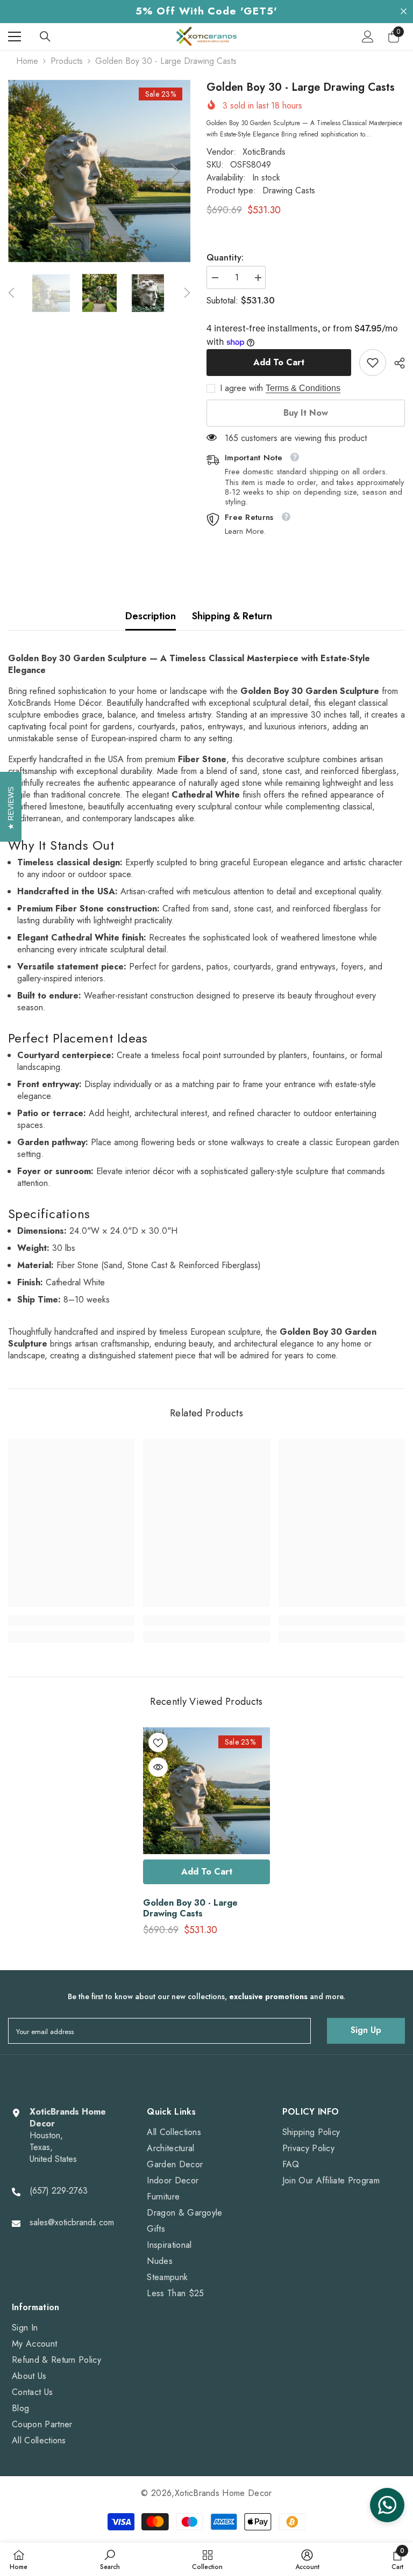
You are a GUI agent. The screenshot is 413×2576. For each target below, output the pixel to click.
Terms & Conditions (303, 388)
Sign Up (366, 2030)
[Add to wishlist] (158, 1742)
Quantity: (225, 258)
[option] (99, 171)
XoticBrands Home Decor (223, 2493)
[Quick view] (158, 1767)
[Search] (45, 37)
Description (151, 616)
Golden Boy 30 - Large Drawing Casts (190, 1908)
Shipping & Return (232, 616)
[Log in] (368, 37)
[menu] (15, 37)
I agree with (241, 388)
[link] (373, 363)
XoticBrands (264, 152)
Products (67, 61)
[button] (23, 171)
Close (404, 12)
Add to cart (279, 362)
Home (27, 61)
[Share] (396, 363)
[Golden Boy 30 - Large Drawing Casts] (206, 1791)
